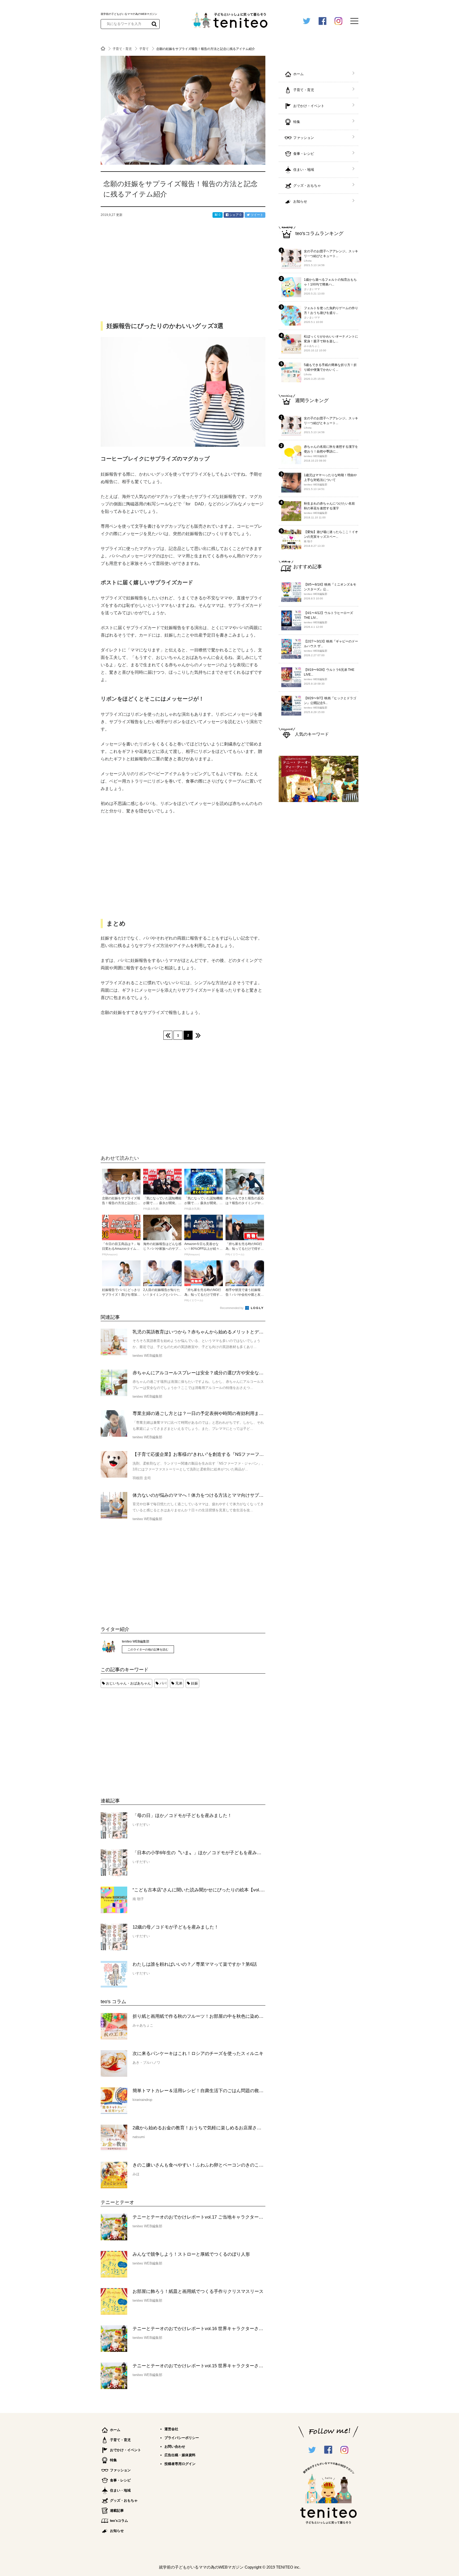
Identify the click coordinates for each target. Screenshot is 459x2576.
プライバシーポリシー (182, 2438)
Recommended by (232, 1308)
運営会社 (171, 2429)
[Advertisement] (141, 1738)
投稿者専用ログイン (180, 2464)
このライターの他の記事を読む (148, 1649)
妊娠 (194, 1683)
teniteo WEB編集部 (136, 1641)
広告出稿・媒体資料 (180, 2455)
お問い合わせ (175, 2447)
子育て (144, 49)
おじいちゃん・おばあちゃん (128, 1683)
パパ (163, 1683)
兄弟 (179, 1683)
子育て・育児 (123, 49)
